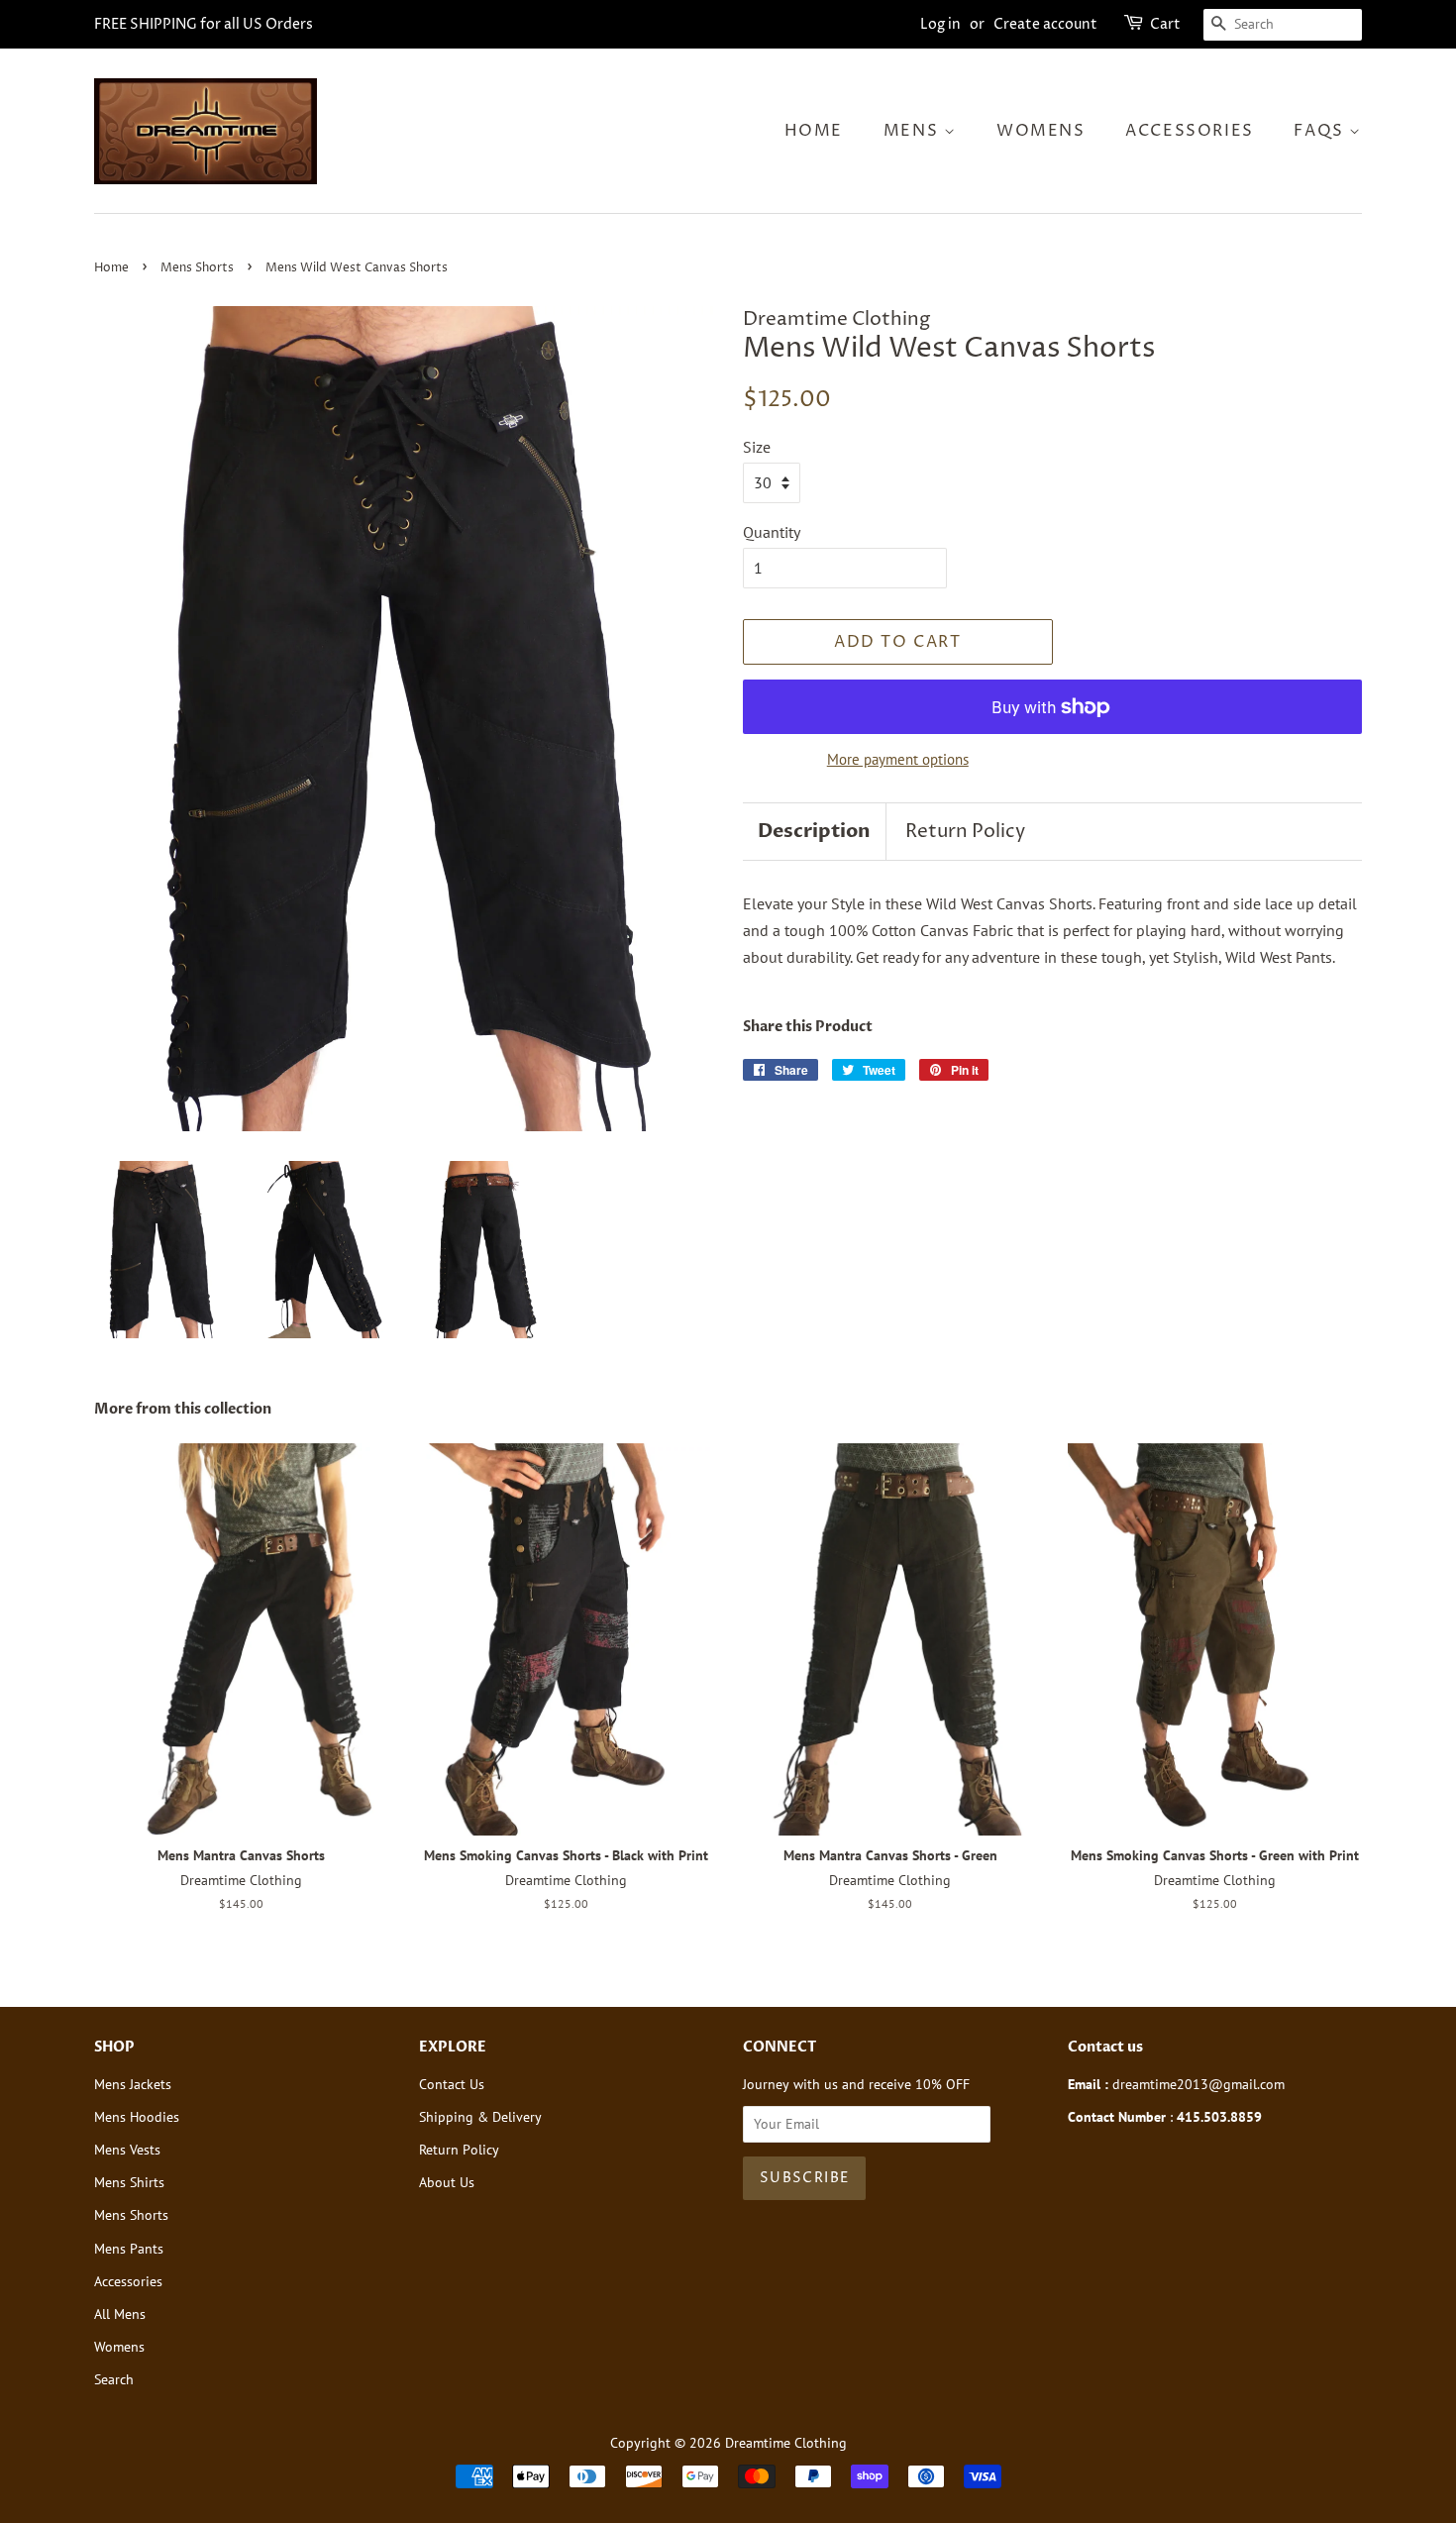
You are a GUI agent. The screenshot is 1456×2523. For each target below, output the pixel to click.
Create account (1045, 24)
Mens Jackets (133, 2084)
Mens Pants (129, 2249)
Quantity (772, 532)
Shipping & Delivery (480, 2117)
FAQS (1321, 131)
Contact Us (452, 2084)
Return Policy (965, 831)
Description (814, 831)
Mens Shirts (129, 2182)
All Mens (120, 2314)
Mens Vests (127, 2150)
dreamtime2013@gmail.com (1198, 2084)
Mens (914, 131)
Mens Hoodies (137, 2117)
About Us (447, 2182)
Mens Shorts (197, 268)
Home (814, 131)
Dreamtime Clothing (786, 2443)
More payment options (898, 759)
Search (114, 2379)
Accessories (1190, 131)
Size (757, 447)
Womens (1041, 131)
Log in (940, 24)
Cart (1165, 24)
